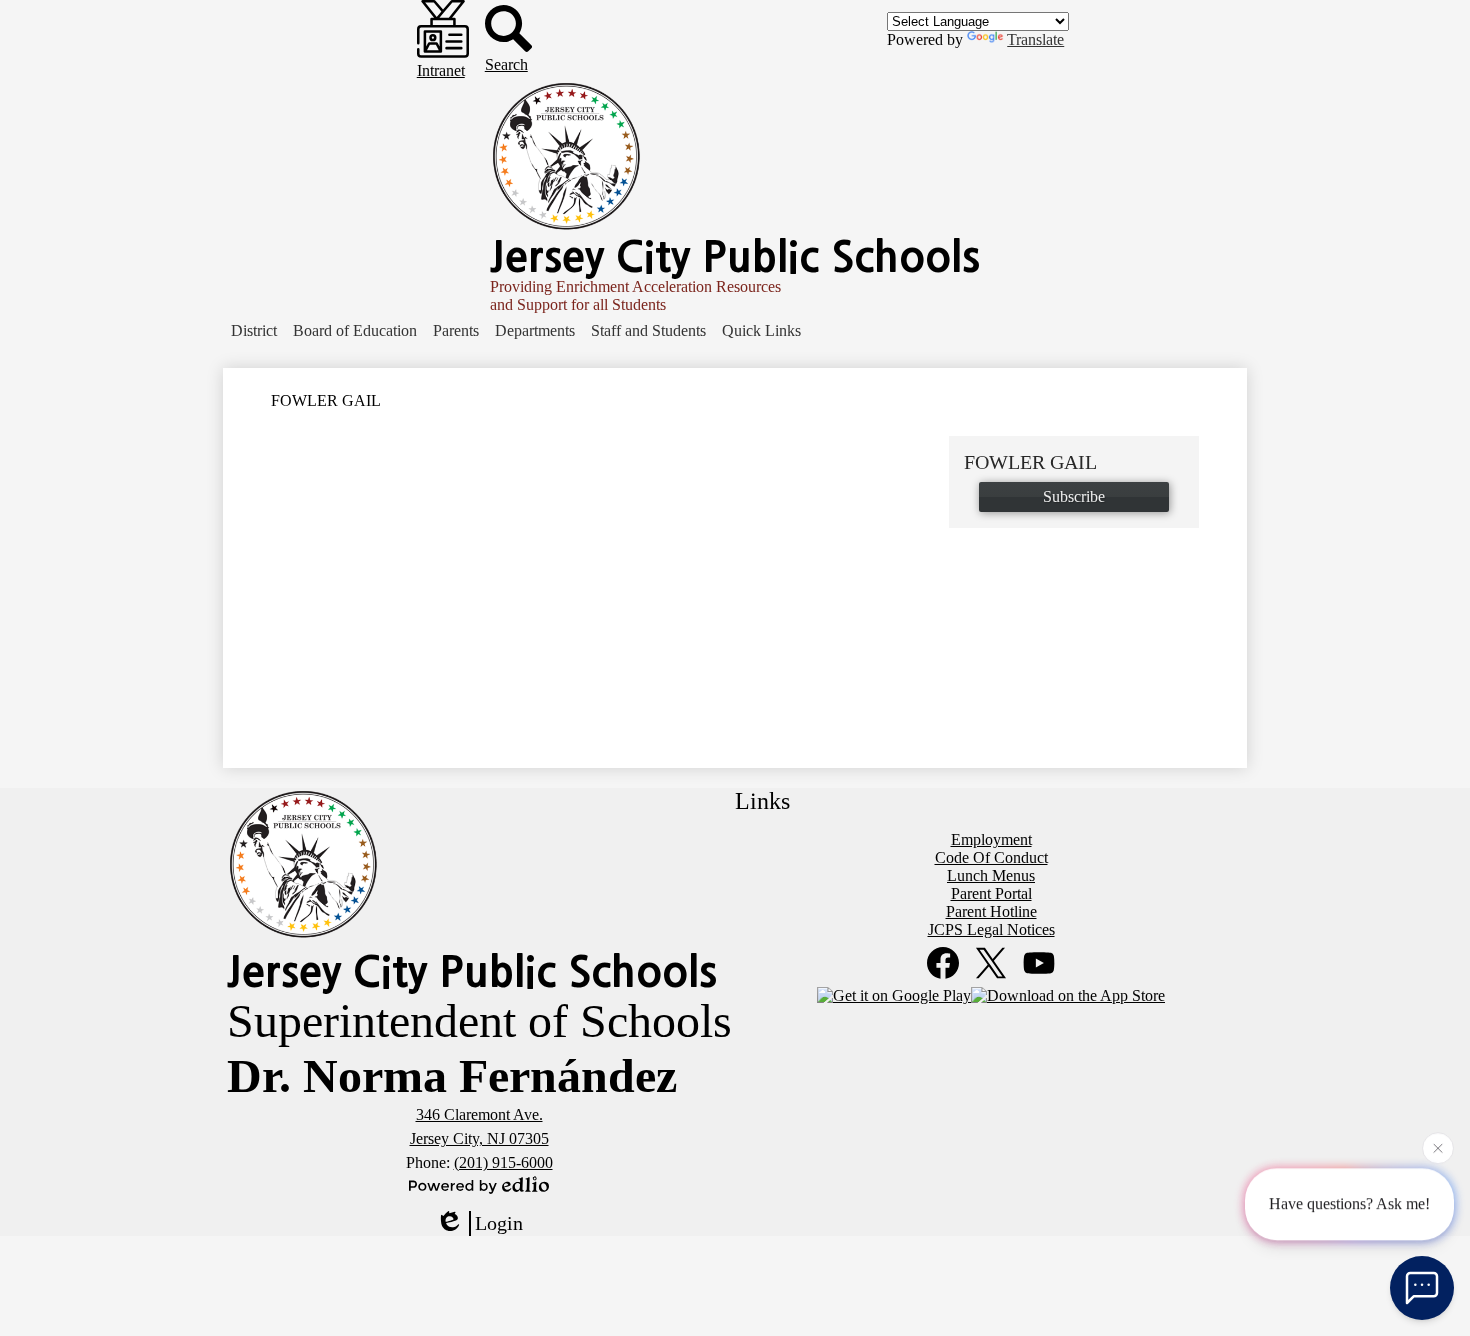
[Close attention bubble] (1438, 1148)
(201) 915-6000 (503, 1162)
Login (499, 1223)
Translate (1035, 39)
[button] (254, 331)
